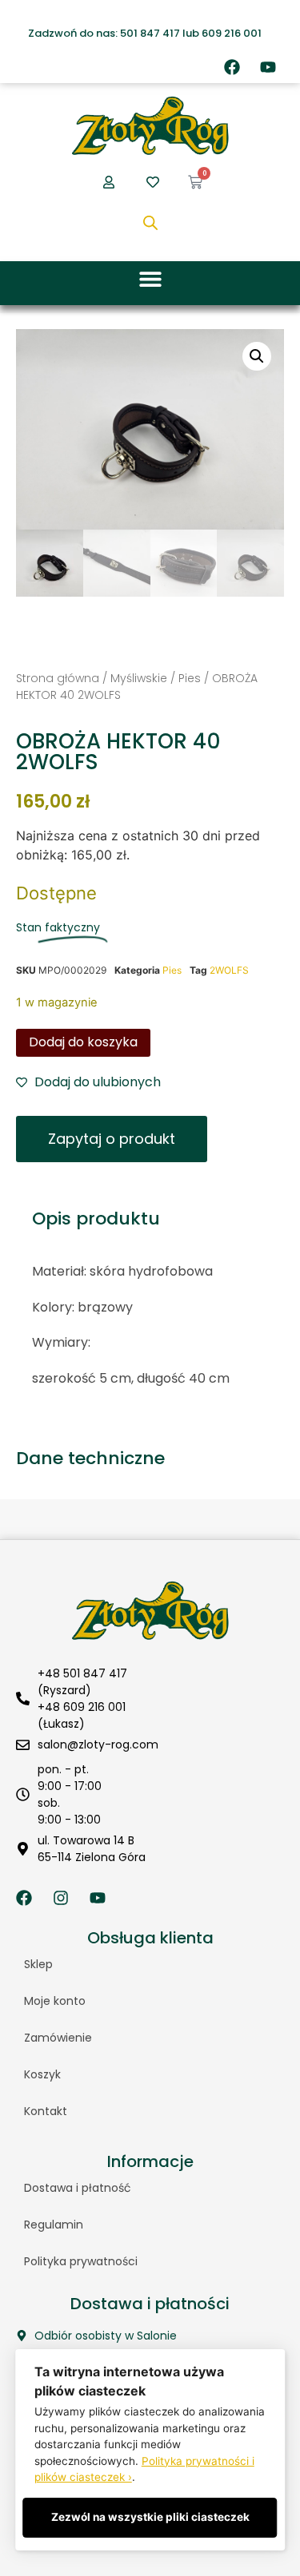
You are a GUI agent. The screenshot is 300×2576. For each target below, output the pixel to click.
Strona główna (58, 678)
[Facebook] (232, 67)
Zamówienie (58, 2038)
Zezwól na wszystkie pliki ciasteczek (150, 2517)
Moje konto (55, 2001)
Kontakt (46, 2111)
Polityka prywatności (81, 2261)
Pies (190, 678)
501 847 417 (150, 33)
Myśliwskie (139, 678)
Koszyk (42, 2074)
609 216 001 (232, 33)
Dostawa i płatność (78, 2188)
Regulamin (54, 2225)
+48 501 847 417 (82, 1673)
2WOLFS (229, 970)
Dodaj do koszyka (83, 1042)
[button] (150, 279)
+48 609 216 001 (82, 1707)
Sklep (38, 1964)
